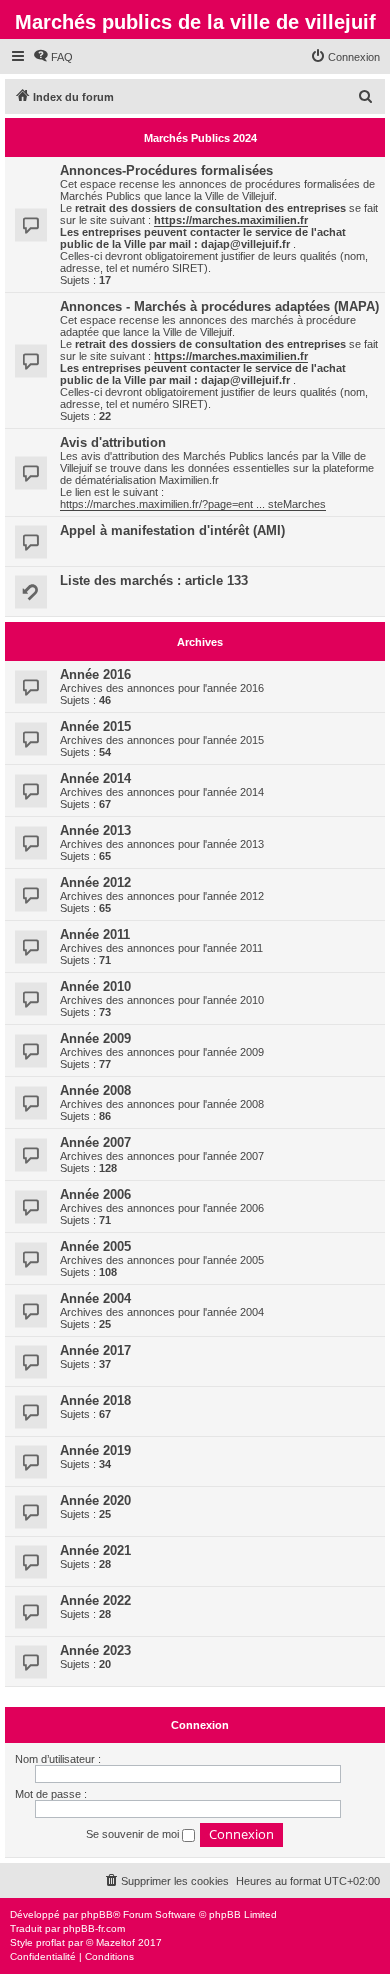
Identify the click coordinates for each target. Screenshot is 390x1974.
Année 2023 (95, 1650)
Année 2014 (95, 778)
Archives (200, 642)
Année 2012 (95, 882)
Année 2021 (95, 1550)
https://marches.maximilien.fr (231, 220)
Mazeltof (115, 1942)
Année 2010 (95, 986)
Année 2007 (95, 1142)
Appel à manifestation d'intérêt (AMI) (172, 530)
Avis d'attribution (113, 442)
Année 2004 (95, 1298)
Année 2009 (95, 1038)
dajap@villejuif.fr (245, 244)
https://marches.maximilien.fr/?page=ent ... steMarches (193, 504)
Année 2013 (95, 830)
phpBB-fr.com (94, 1928)
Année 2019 (95, 1450)
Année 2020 (95, 1500)
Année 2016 (95, 674)
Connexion (200, 1725)
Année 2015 (95, 726)
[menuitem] (53, 57)
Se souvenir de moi (134, 1834)
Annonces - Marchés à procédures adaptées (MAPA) (219, 306)
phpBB (97, 1914)
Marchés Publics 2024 (200, 138)
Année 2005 (95, 1246)
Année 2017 (95, 1350)
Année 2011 (95, 934)
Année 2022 (95, 1600)
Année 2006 (95, 1194)
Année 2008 (95, 1090)
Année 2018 (95, 1400)
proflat (50, 1942)
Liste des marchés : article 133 (154, 580)
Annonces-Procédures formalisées (166, 170)
